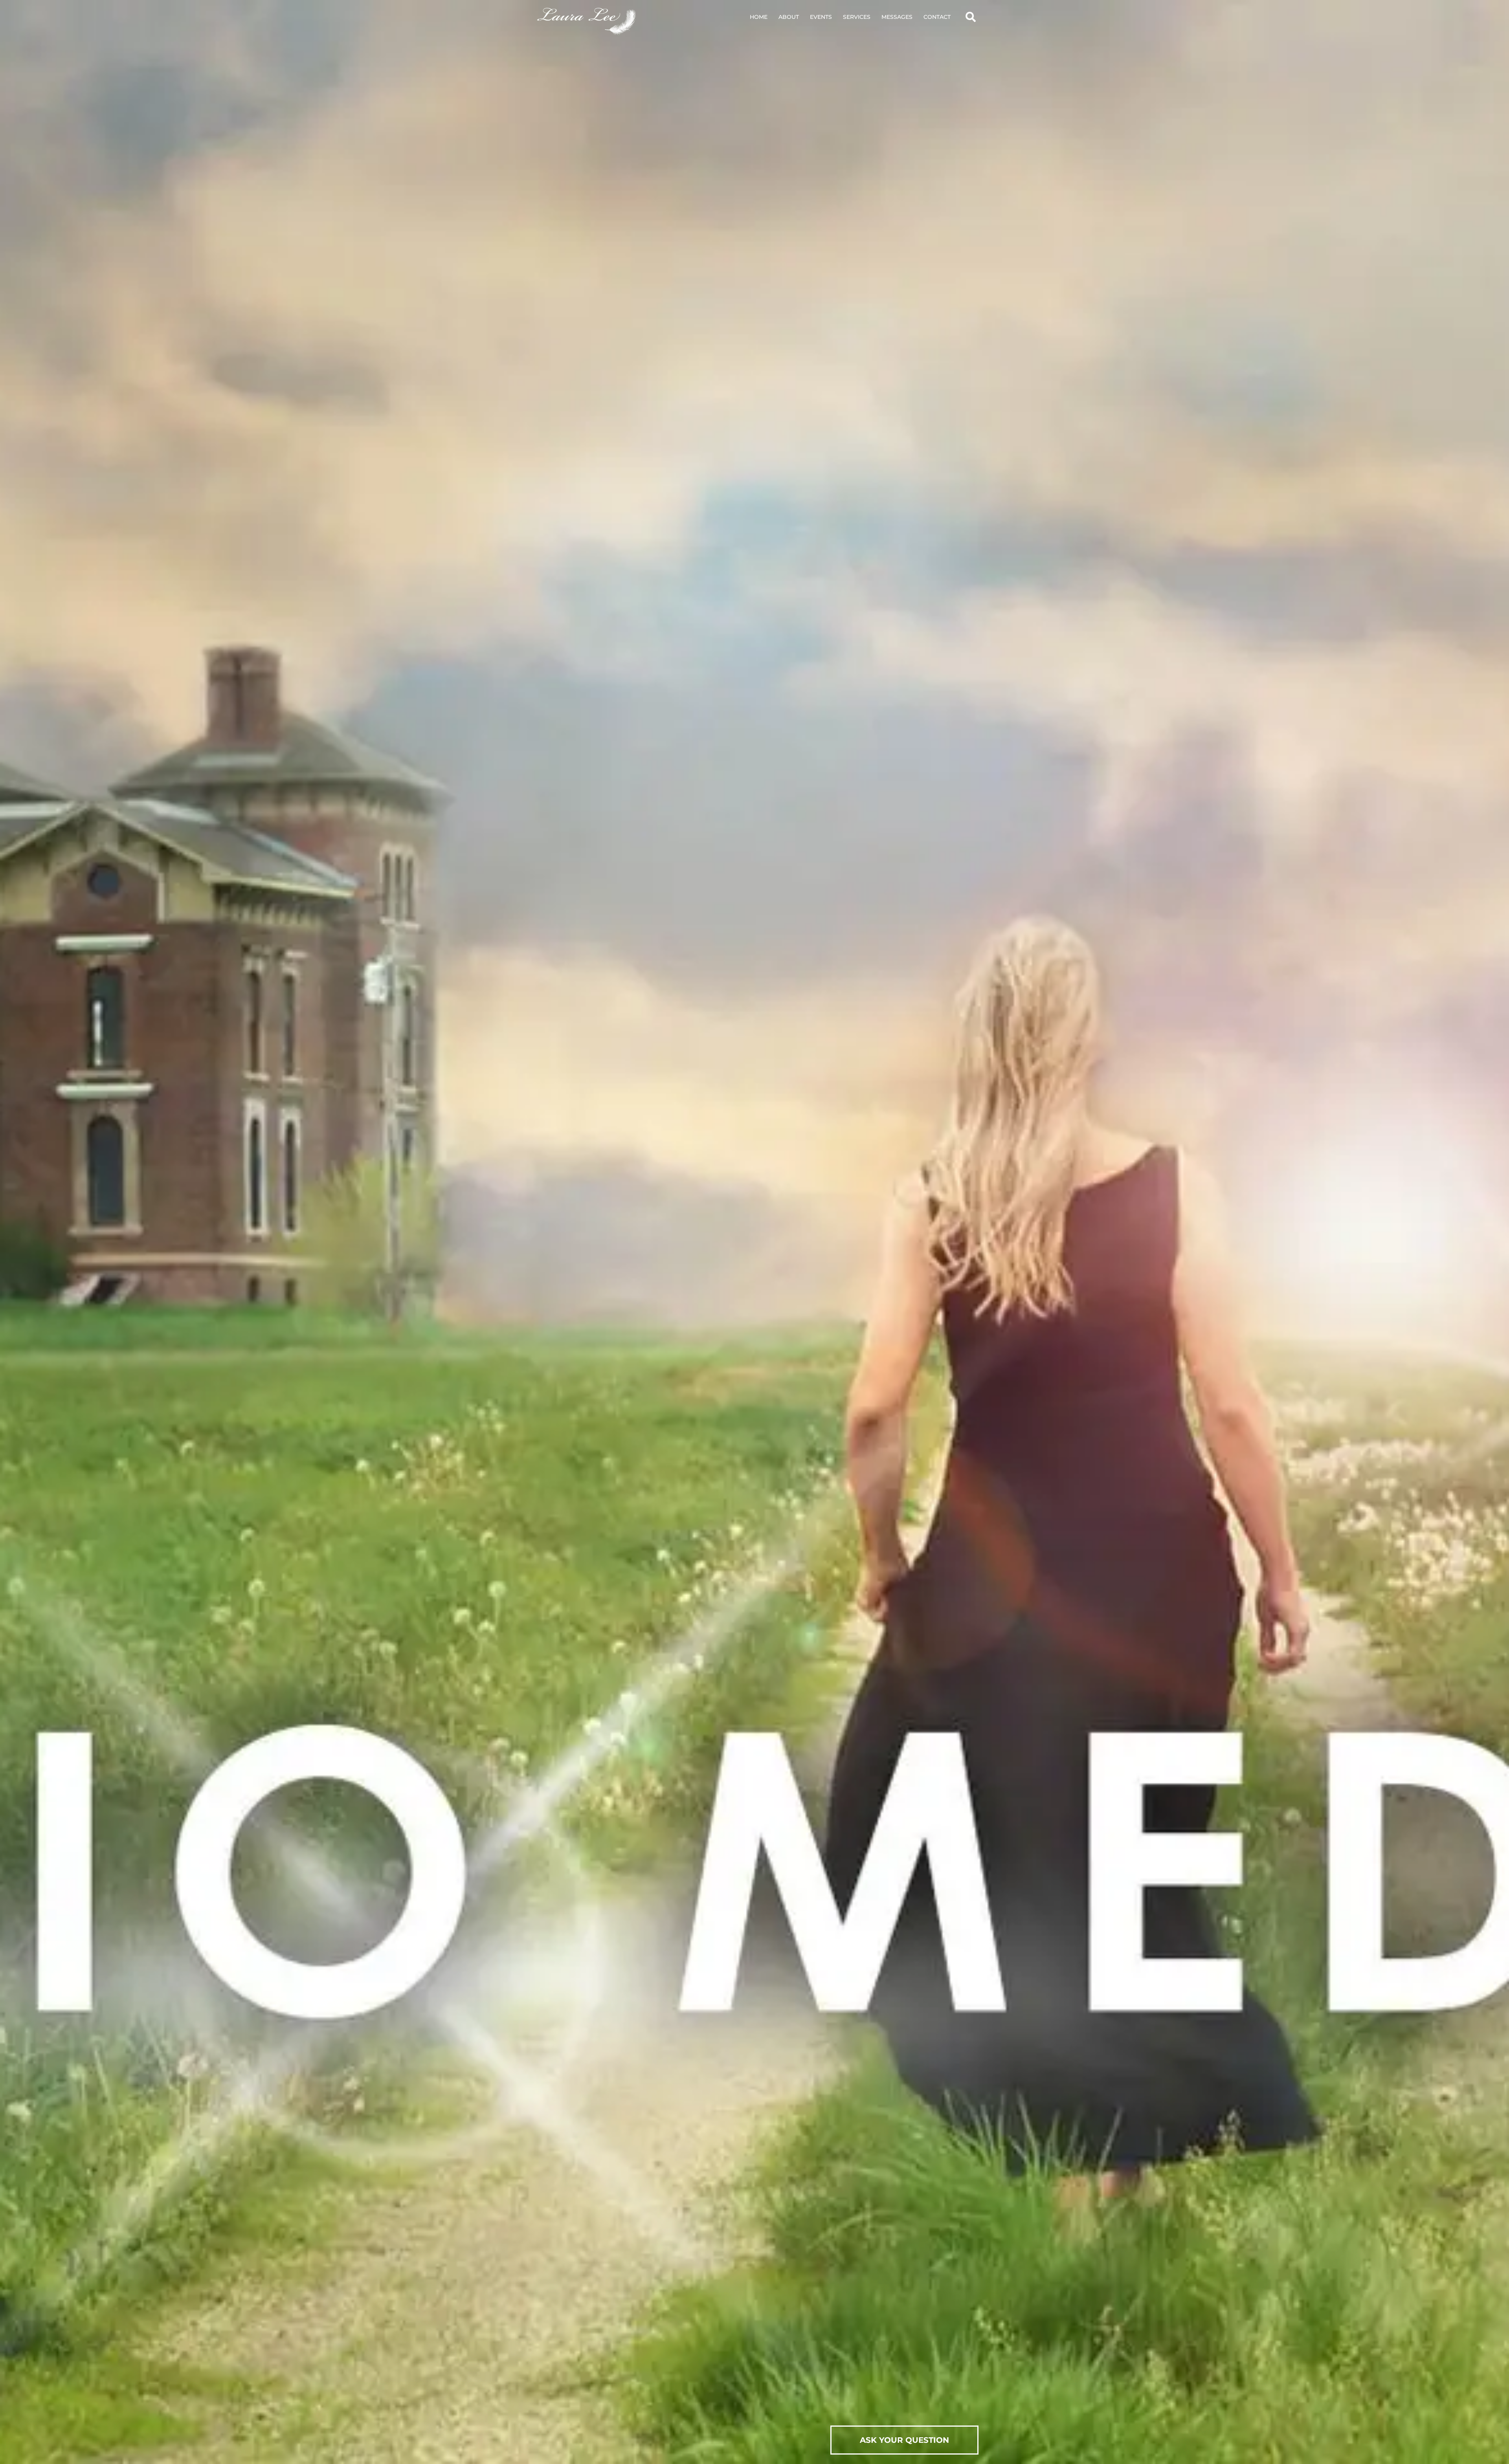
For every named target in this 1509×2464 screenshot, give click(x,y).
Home (759, 17)
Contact (937, 17)
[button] (970, 17)
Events (821, 17)
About (789, 17)
